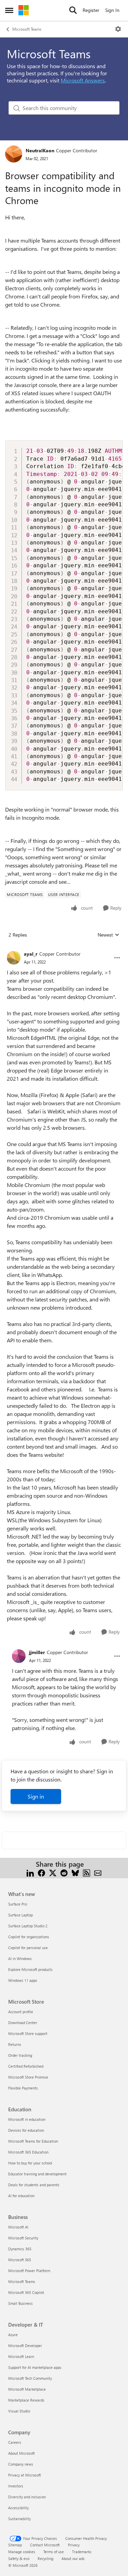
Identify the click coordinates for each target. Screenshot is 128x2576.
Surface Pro (18, 1904)
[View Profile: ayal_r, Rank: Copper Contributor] (14, 958)
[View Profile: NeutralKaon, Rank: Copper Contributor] (14, 154)
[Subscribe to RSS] (87, 1872)
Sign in (36, 1796)
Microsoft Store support (28, 2033)
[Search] (73, 10)
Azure (13, 2335)
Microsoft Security (23, 2238)
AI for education (21, 2196)
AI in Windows (20, 1958)
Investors (16, 2486)
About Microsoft (22, 2453)
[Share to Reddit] (64, 1872)
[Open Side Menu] (9, 10)
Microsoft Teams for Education (33, 2141)
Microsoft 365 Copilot (26, 2292)
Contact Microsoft (45, 2545)
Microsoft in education (27, 2119)
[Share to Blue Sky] (75, 1872)
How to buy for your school (30, 2163)
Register (91, 10)
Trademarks (82, 2552)
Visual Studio (19, 2411)
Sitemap (15, 2545)
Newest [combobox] (109, 935)
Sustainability (19, 2519)
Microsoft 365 (20, 2260)
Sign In (112, 10)
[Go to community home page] (24, 10)
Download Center (23, 2023)
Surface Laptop (20, 1915)
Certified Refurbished (26, 2066)
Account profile (21, 2012)
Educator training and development (37, 2174)
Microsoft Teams (27, 29)
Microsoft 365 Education (28, 2152)
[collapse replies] (64, 948)
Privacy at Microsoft (25, 2475)
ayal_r (31, 954)
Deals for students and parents (34, 2185)
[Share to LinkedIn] (30, 1872)
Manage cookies (22, 2552)
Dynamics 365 (20, 2249)
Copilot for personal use (28, 1948)
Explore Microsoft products (30, 1969)
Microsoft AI (18, 2227)
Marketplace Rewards (26, 2400)
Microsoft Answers (83, 80)
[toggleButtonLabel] (118, 29)
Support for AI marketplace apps (35, 2367)
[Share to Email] (98, 1872)
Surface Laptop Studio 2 (28, 1926)
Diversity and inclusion (27, 2497)
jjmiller (37, 1652)
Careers (15, 2442)
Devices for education (26, 2130)
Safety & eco (19, 2558)
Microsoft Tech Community (30, 2378)
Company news (21, 2464)
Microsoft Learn (21, 2356)
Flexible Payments (23, 2088)
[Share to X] (53, 1872)
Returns (15, 2044)
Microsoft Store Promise (28, 2077)
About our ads (73, 2558)
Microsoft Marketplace (27, 2389)
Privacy (74, 2545)
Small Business (20, 2303)
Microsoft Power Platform (29, 2271)
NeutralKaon (40, 150)
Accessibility (18, 2508)
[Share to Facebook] (41, 1872)
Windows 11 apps (23, 1980)
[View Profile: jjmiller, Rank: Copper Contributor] (19, 1656)
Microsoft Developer (25, 2346)
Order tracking (20, 2055)
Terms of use (54, 2552)
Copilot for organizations (29, 1937)
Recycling (45, 2558)
